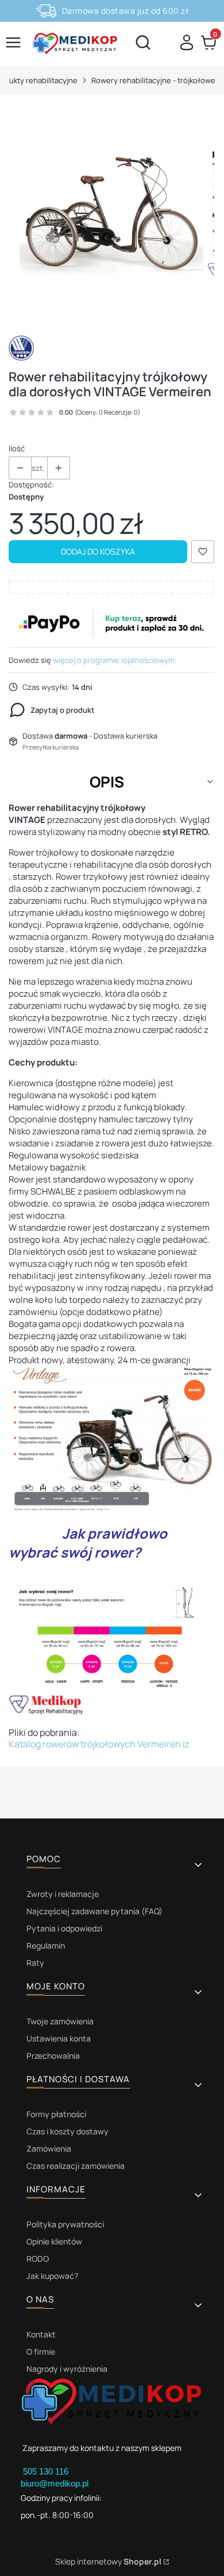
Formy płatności (56, 2114)
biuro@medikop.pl (55, 2483)
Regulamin (46, 1945)
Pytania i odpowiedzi (64, 1928)
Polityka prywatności (65, 2224)
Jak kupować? (52, 2276)
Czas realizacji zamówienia (76, 2166)
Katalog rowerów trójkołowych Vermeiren (95, 1744)
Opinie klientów (54, 2241)
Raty (35, 1963)
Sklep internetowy (108, 2561)
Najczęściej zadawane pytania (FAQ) (94, 1911)
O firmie (41, 2351)
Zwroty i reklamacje (63, 1894)
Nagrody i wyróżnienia (67, 2369)
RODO (38, 2259)
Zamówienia (49, 2148)
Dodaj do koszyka (98, 551)
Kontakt (41, 2334)
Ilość (17, 448)
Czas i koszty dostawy (67, 2131)
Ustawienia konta (59, 2038)
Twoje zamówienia (60, 2021)
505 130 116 (47, 2471)
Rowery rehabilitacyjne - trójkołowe (153, 80)
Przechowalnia (53, 2056)
